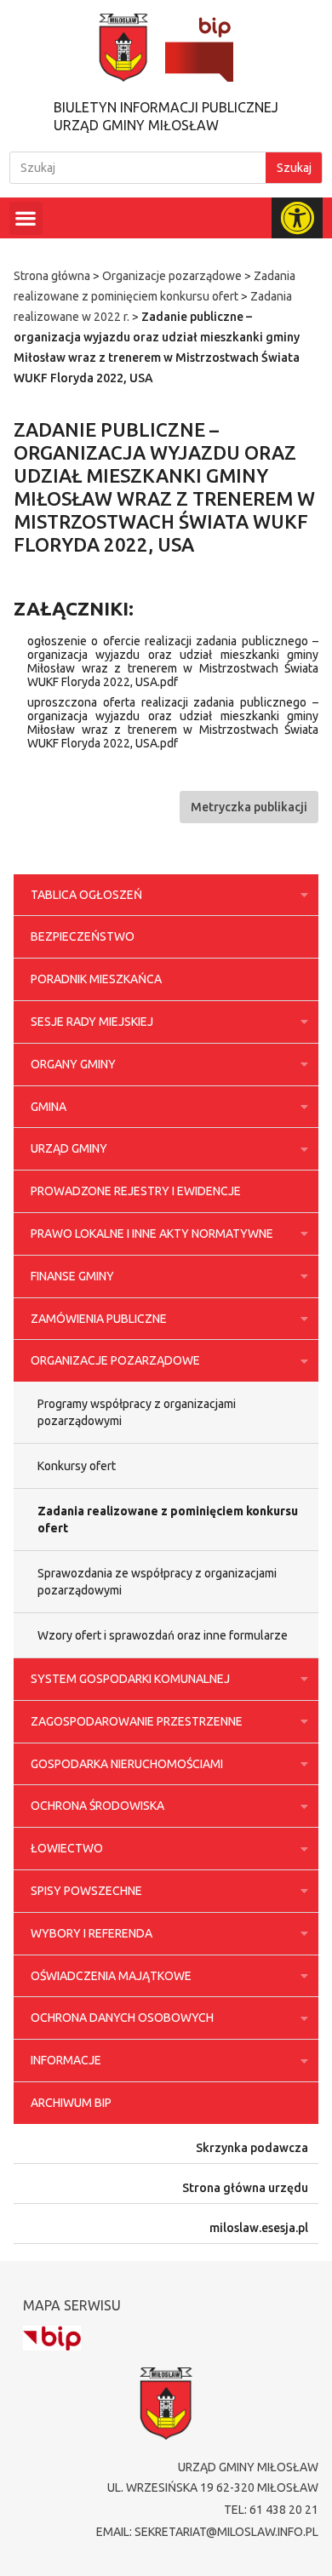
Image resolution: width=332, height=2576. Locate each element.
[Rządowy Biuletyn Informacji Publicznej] (52, 2338)
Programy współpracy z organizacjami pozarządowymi (137, 1412)
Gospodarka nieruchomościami (127, 1764)
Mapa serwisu (72, 2305)
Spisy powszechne (86, 1891)
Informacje (66, 2060)
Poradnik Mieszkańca (96, 979)
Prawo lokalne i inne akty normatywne (152, 1234)
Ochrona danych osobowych (122, 2018)
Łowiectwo (67, 1848)
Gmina (49, 1107)
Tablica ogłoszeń (86, 895)
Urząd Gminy (69, 1148)
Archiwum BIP (71, 2103)
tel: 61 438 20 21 (271, 2510)
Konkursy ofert (77, 1466)
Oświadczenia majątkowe (111, 1976)
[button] (26, 218)
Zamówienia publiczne (99, 1319)
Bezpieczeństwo (83, 936)
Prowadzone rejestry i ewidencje (136, 1191)
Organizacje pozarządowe (172, 276)
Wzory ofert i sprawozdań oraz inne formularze (163, 1635)
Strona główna (52, 276)
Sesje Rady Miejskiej (92, 1022)
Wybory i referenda (92, 1933)
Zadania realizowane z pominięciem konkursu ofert (168, 1520)
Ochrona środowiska (97, 1806)
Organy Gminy (73, 1064)
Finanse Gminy (72, 1276)
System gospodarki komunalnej (130, 1679)
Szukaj (294, 168)
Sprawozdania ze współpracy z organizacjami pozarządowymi (157, 1582)
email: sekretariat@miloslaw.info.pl (207, 2532)
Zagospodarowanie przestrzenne (137, 1721)
